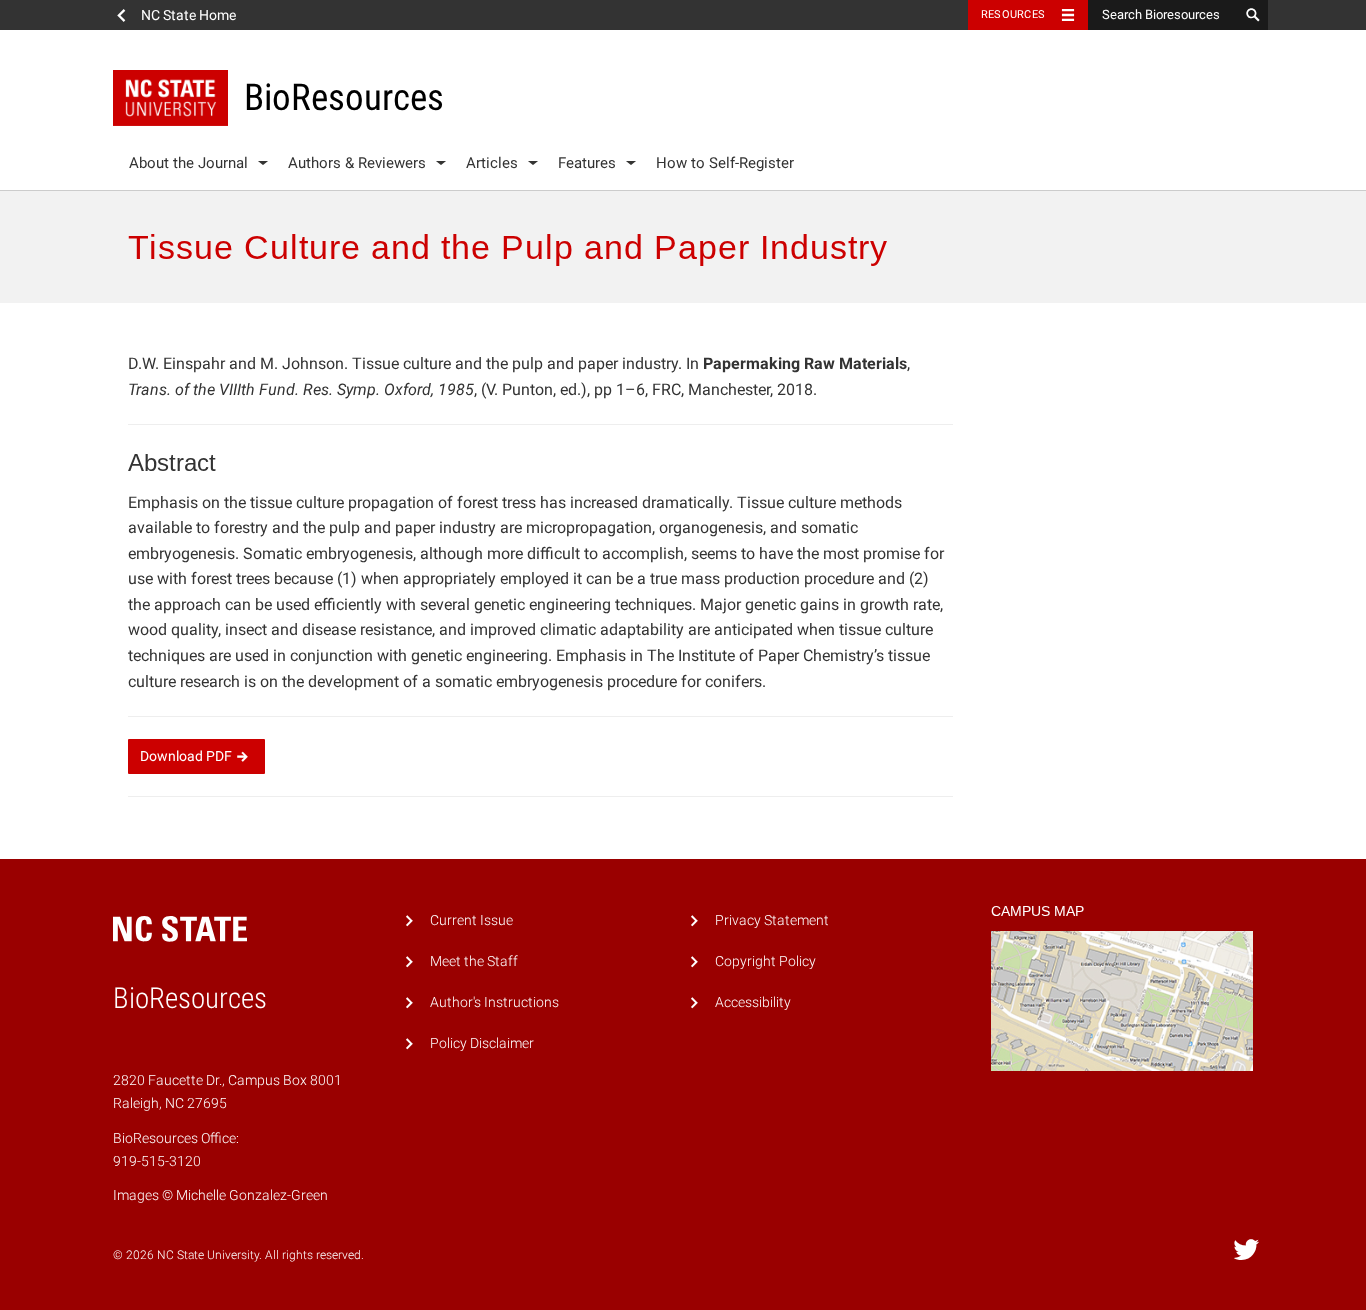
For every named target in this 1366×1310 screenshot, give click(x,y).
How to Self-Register (725, 163)
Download (186, 756)
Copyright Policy (765, 961)
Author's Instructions (494, 1002)
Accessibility (753, 1002)
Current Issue (471, 920)
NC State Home (188, 15)
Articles (492, 163)
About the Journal (188, 163)
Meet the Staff (474, 961)
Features (587, 163)
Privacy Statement (772, 920)
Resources (1013, 14)
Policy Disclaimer (482, 1043)
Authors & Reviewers (357, 163)
